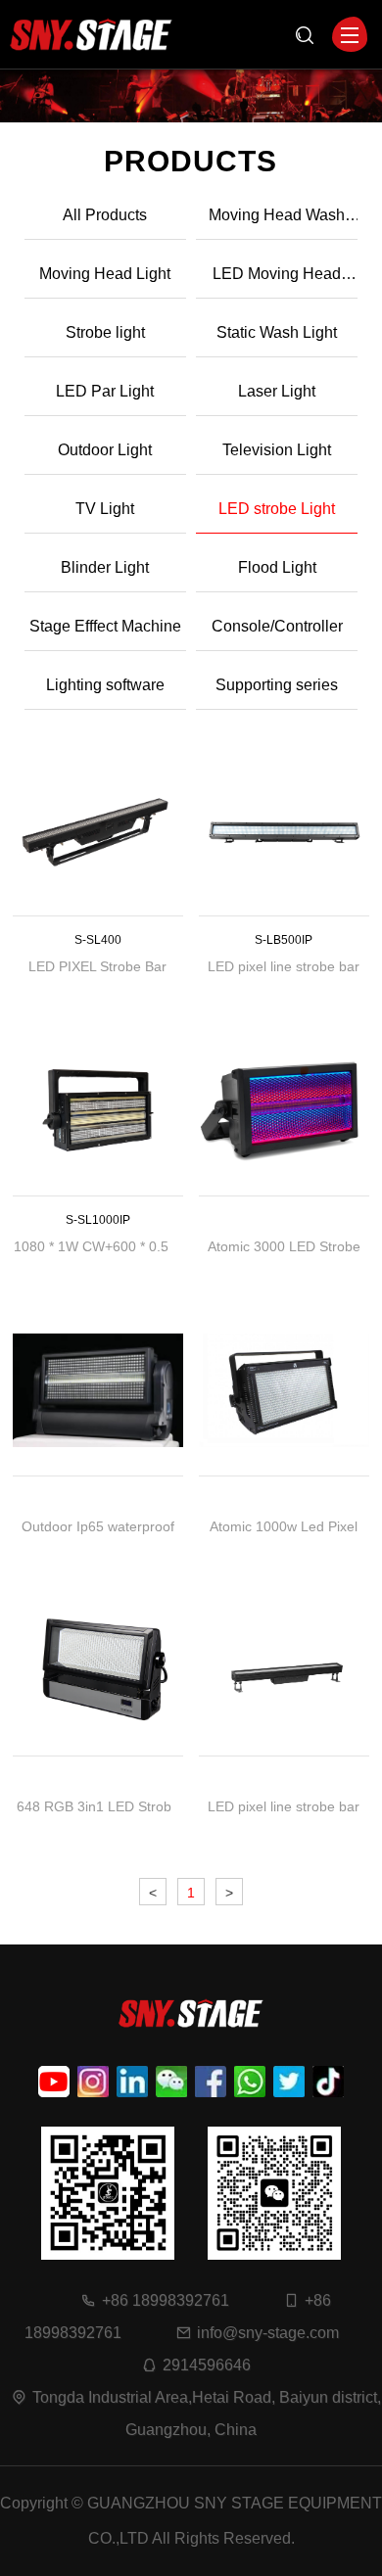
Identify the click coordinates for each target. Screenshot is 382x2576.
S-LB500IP (285, 940)
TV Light (105, 509)
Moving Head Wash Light (277, 223)
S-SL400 (98, 940)
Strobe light (105, 332)
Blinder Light (105, 567)
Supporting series (277, 685)
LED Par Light (105, 391)
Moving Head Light (105, 274)
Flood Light (277, 567)
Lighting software (105, 685)
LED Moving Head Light (277, 282)
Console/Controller (277, 626)
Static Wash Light (277, 332)
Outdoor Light (105, 450)
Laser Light (277, 391)
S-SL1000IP (98, 1220)
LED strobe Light (277, 509)
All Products (105, 215)
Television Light (277, 450)
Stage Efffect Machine (105, 626)
